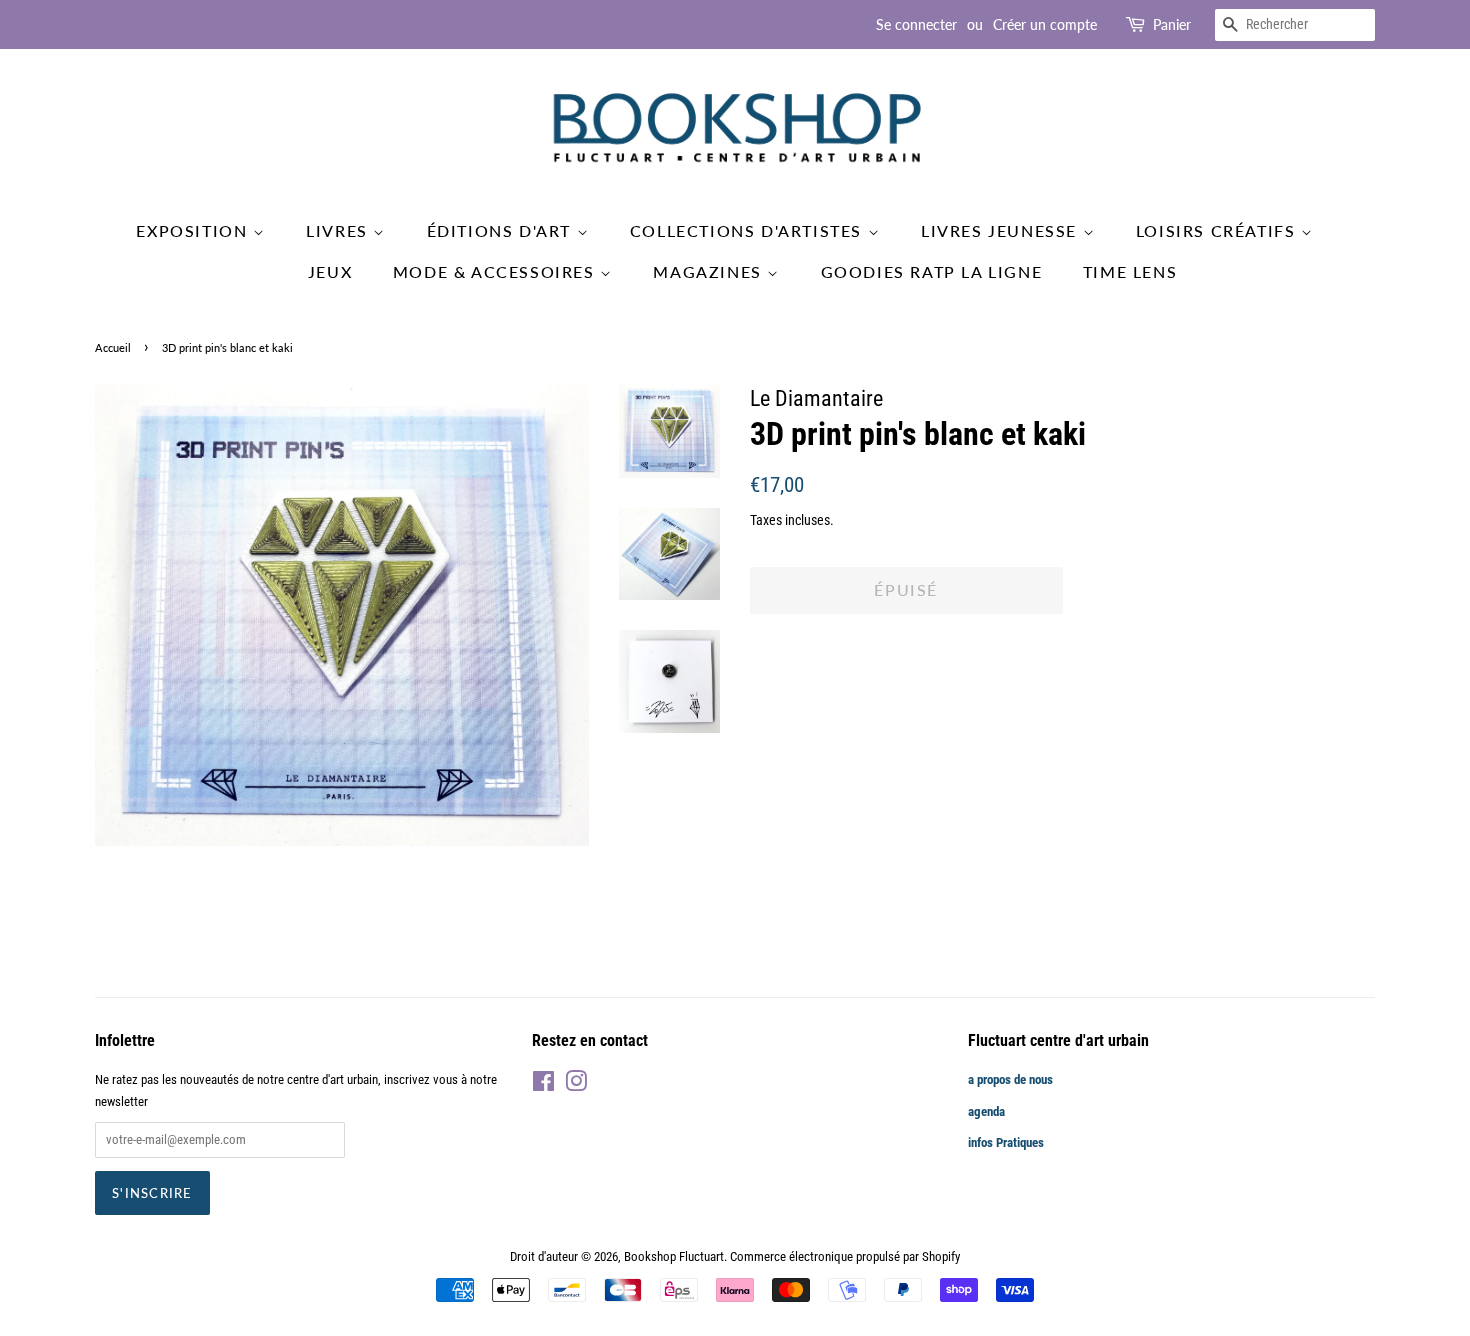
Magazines (710, 271)
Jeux (330, 271)
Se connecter (916, 24)
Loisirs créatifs (1218, 230)
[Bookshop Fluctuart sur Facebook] (543, 1085)
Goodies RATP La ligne (932, 271)
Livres (339, 230)
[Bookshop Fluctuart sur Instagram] (576, 1085)
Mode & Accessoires (496, 271)
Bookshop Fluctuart (674, 1256)
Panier (1172, 24)
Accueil (113, 347)
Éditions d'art (502, 230)
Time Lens (1130, 271)
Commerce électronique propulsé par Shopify (845, 1256)
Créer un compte (1045, 24)
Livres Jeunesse (1002, 230)
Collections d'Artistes (749, 230)
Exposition (194, 230)
